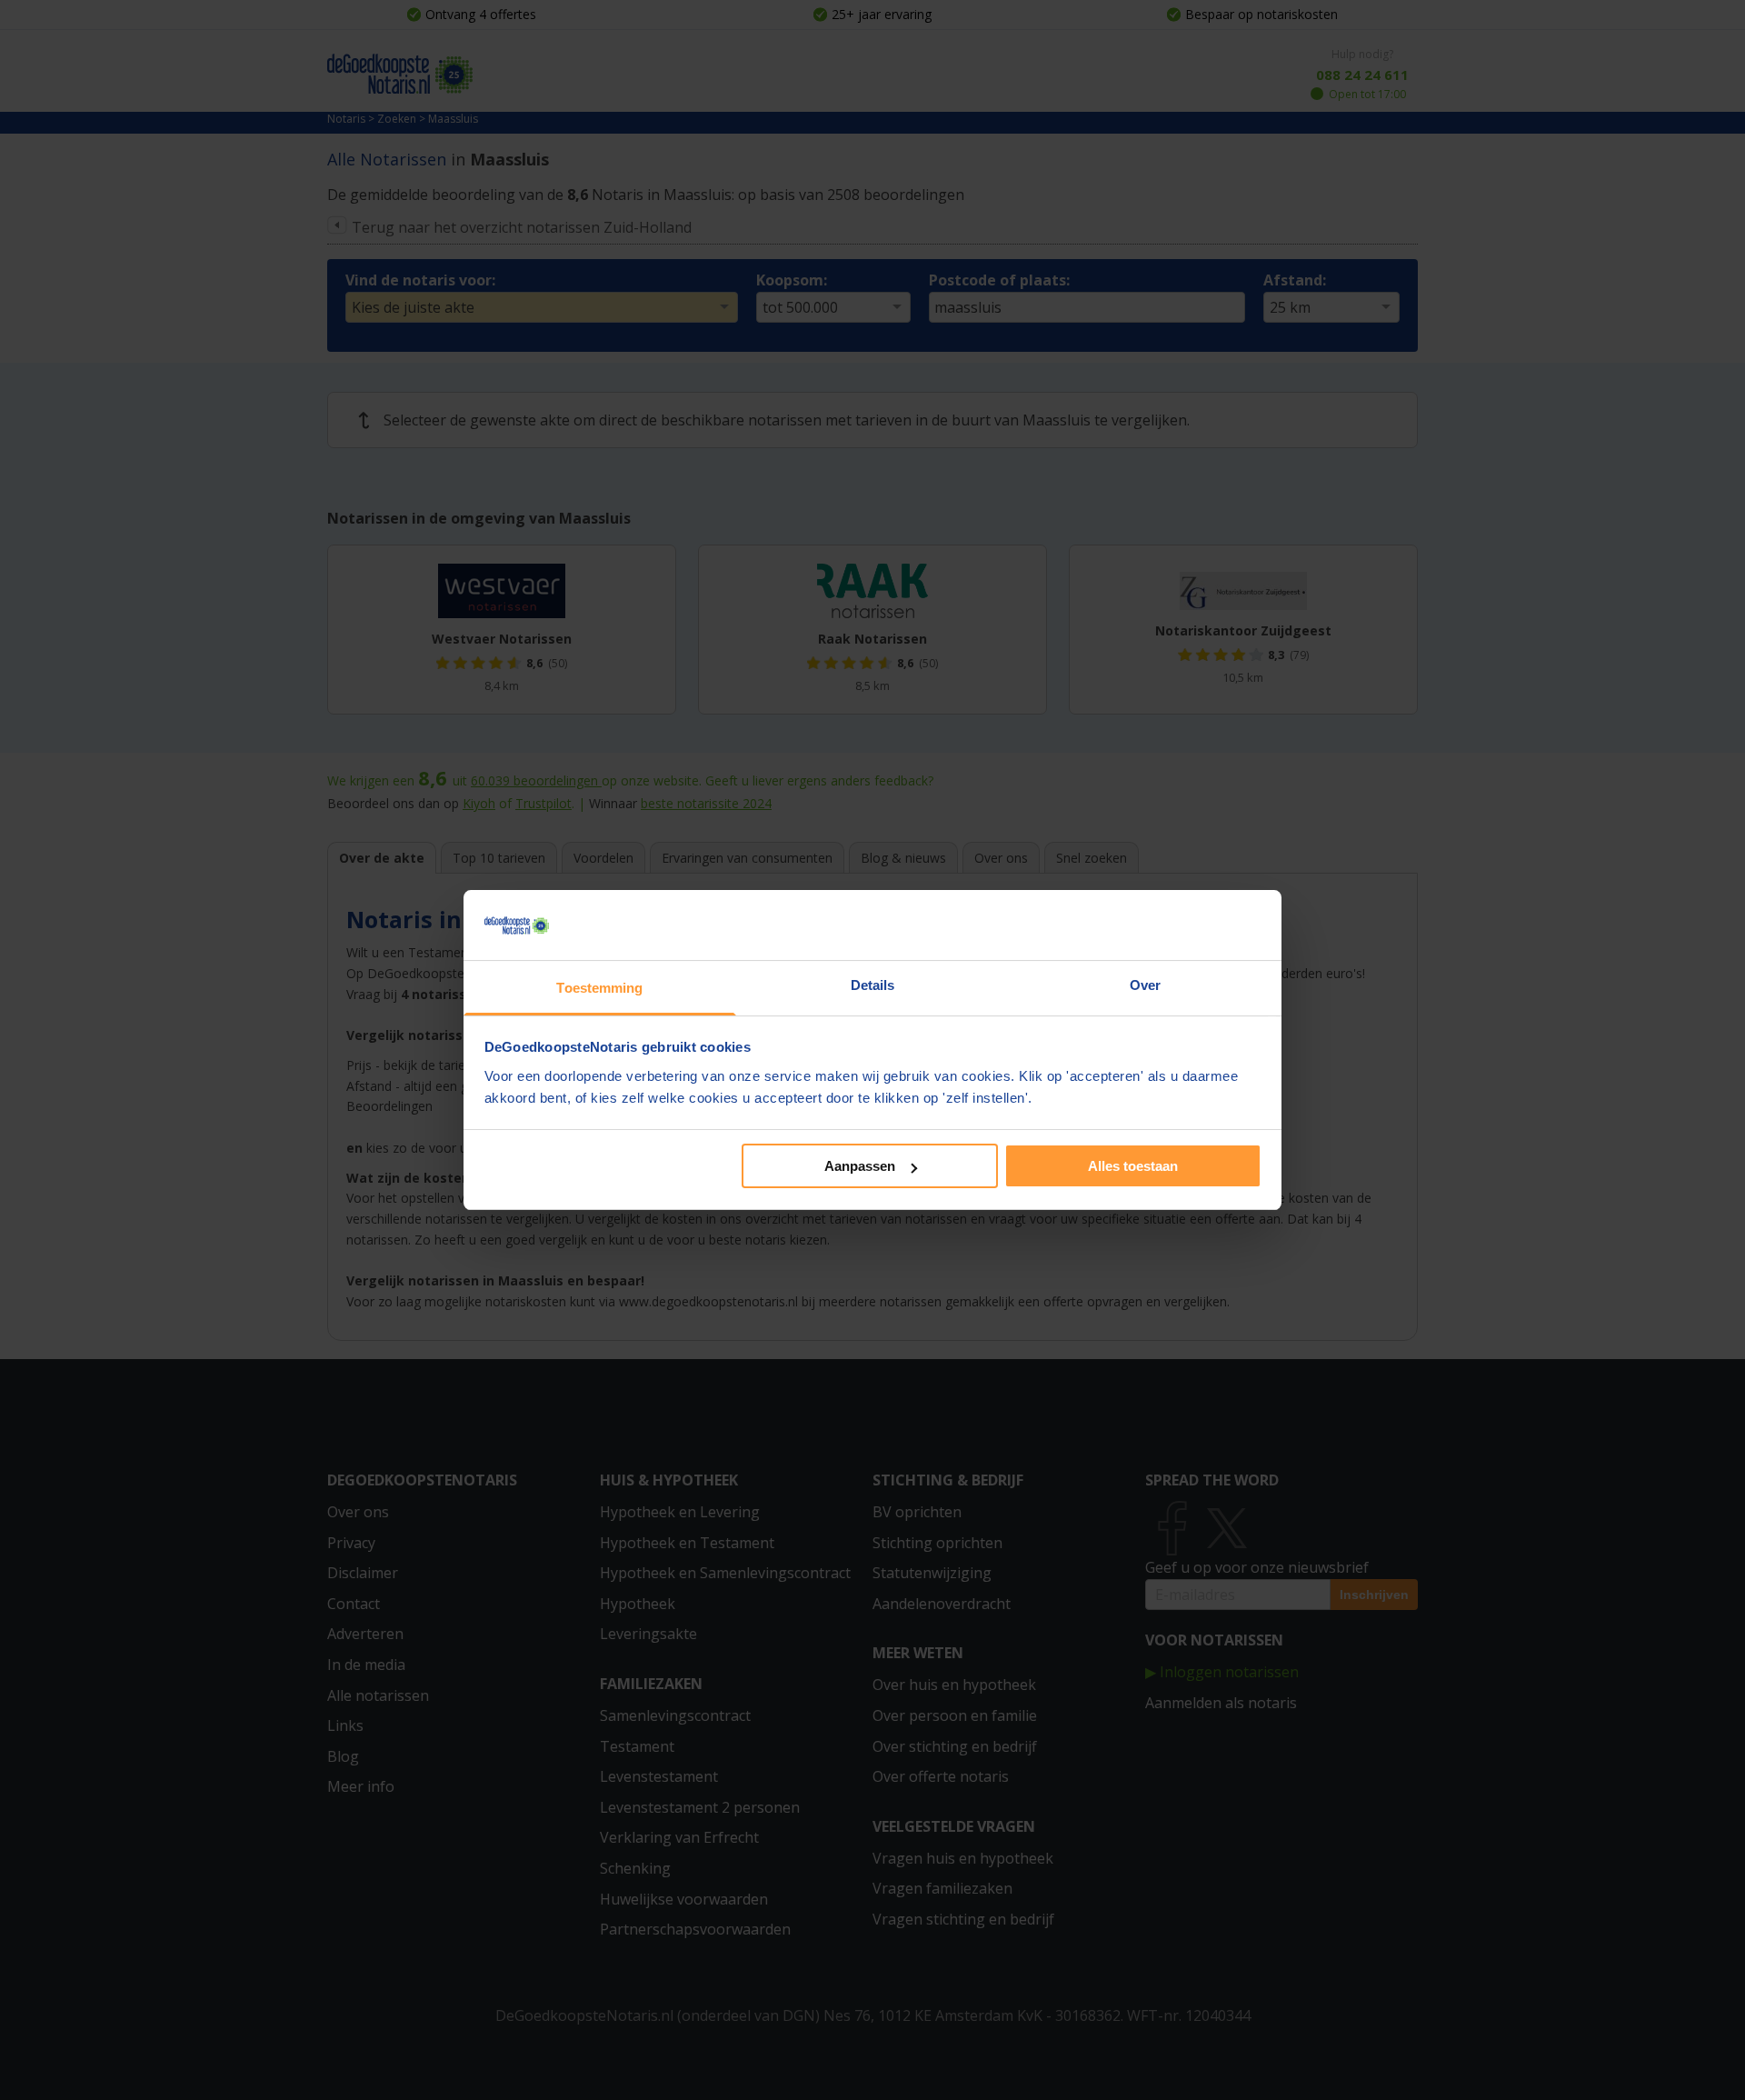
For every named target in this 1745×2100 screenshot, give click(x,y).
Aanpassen (860, 1166)
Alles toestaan (1133, 1166)
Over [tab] (1145, 985)
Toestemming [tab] (599, 988)
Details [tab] (873, 985)
